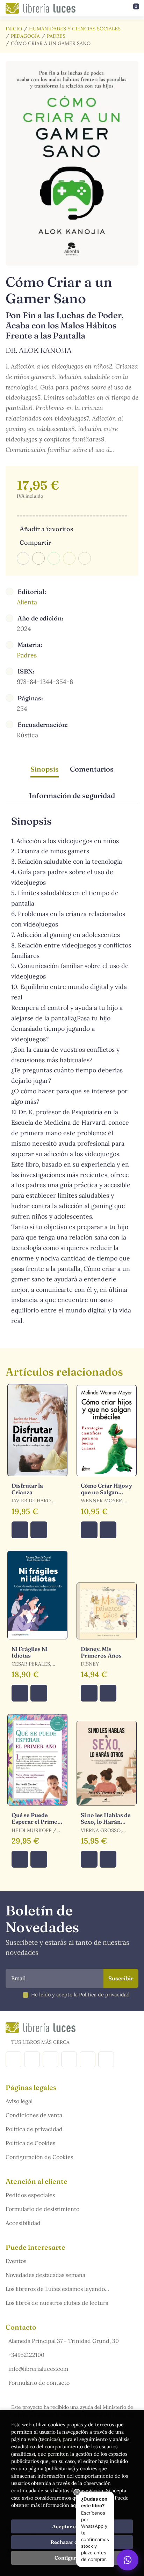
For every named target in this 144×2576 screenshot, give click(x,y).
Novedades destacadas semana (45, 2275)
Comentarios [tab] (92, 769)
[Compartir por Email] (69, 558)
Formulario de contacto (39, 2383)
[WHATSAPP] (106, 2059)
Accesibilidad (23, 2223)
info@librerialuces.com (38, 2369)
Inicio (14, 29)
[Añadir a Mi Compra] (20, 1530)
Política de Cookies (30, 2143)
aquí (75, 2505)
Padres (56, 36)
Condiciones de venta (34, 2115)
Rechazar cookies (72, 2542)
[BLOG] (69, 2059)
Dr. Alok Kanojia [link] (39, 350)
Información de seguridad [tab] (72, 795)
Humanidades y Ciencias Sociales (75, 29)
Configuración (72, 2558)
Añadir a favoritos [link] (46, 529)
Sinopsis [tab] (45, 769)
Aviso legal (19, 2101)
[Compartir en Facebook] (23, 558)
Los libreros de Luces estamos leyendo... (57, 2289)
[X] (51, 2059)
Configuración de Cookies (39, 2157)
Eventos (16, 2261)
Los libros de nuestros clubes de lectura (57, 2303)
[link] (39, 1530)
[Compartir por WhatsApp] (54, 558)
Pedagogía (25, 36)
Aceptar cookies (72, 2526)
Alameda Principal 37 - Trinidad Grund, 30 (64, 2341)
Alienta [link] (27, 602)
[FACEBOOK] (13, 2059)
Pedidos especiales (30, 2195)
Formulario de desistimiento (42, 2209)
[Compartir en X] (38, 558)
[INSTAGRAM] (32, 2059)
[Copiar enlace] (85, 558)
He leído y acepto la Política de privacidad (80, 1995)
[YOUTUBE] (88, 2059)
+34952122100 (26, 2355)
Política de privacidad (34, 2129)
